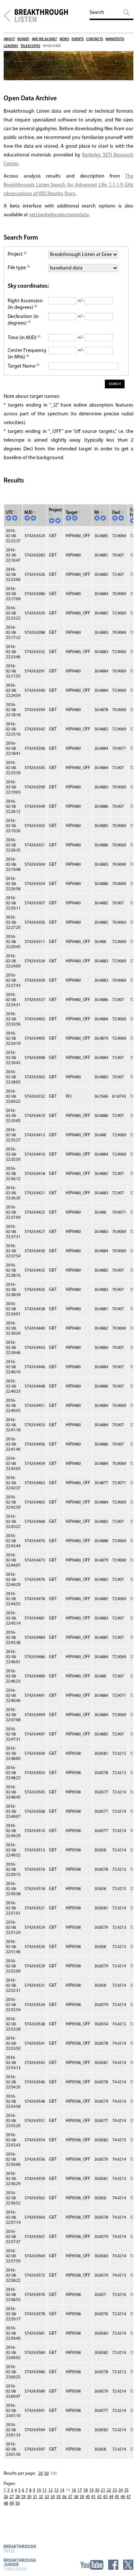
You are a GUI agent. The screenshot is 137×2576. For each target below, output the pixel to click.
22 (109, 2490)
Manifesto (115, 39)
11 (45, 2490)
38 (76, 2497)
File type (17, 268)
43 (105, 2497)
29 (23, 2497)
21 (103, 2490)
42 (99, 2497)
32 (41, 2497)
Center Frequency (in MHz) (27, 354)
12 (50, 2490)
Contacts (95, 39)
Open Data (52, 46)
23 (115, 2490)
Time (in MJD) (23, 338)
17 (80, 2490)
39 (82, 2497)
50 (46, 2474)
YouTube (92, 2565)
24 (121, 2490)
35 (58, 2497)
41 (94, 2497)
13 (56, 2490)
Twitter (128, 2565)
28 (18, 2497)
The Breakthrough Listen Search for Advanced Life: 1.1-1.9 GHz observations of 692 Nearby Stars (68, 185)
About (9, 39)
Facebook (113, 2565)
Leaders (11, 46)
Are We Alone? (44, 39)
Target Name (22, 366)
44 (111, 2497)
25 (126, 2490)
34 (53, 2497)
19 (91, 2490)
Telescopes (30, 46)
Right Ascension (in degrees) (25, 304)
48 (6, 2503)
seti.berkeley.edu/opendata (59, 215)
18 (85, 2490)
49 (12, 2503)
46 (123, 2497)
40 (88, 2497)
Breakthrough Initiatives (7, 16)
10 (39, 2490)
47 (129, 2497)
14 (62, 2490)
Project (16, 254)
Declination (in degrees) (23, 320)
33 (47, 2497)
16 (74, 2490)
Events (78, 39)
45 (117, 2497)
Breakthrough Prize (20, 2548)
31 (35, 2497)
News (64, 39)
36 (64, 2497)
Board (23, 39)
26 (6, 2497)
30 (29, 2497)
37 (70, 2497)
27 (12, 2497)
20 (41, 2474)
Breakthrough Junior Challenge (20, 2564)
